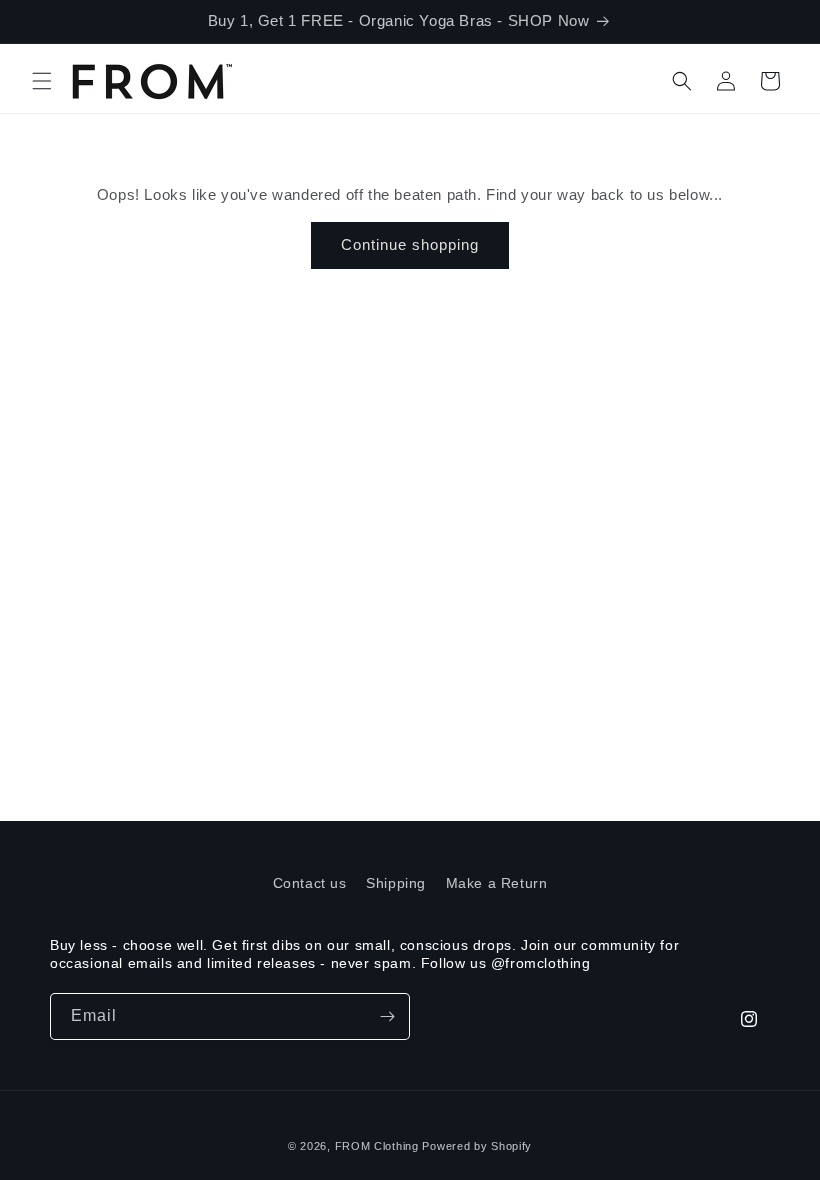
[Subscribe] (387, 1016)
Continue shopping (410, 244)
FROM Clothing (377, 1146)
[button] (42, 81)
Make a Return (497, 883)
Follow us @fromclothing (506, 963)
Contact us (310, 883)
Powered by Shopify (477, 1146)
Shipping (396, 883)
